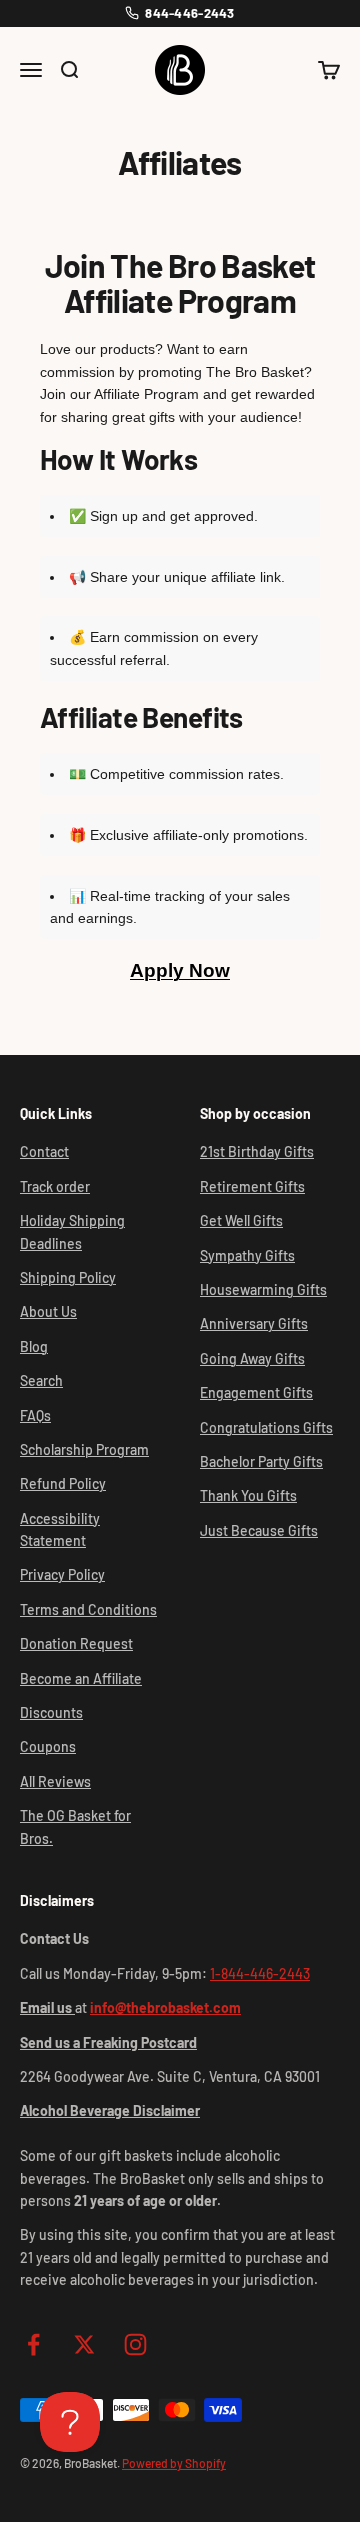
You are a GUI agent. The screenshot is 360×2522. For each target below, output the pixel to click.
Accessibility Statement (60, 1529)
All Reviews (55, 1781)
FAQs (35, 1415)
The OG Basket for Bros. (75, 1826)
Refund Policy (63, 1483)
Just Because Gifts (259, 1530)
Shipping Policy (68, 1277)
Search (41, 1380)
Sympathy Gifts (247, 1255)
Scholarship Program (84, 1449)
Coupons (48, 1746)
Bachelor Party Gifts (261, 1461)
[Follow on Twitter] (84, 2344)
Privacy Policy (62, 1574)
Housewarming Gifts (263, 1289)
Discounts (51, 1712)
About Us (48, 1311)
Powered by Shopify (174, 2463)
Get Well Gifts (241, 1220)
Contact (44, 1151)
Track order (55, 1186)
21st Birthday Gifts (257, 1151)
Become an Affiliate (81, 1678)
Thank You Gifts (248, 1495)
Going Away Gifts (252, 1358)
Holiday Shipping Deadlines (72, 1231)
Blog (34, 1346)
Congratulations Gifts (266, 1427)
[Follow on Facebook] (33, 2344)
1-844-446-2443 (260, 1973)
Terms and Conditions (88, 1609)
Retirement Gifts (252, 1186)
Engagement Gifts (256, 1392)
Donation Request (76, 1643)
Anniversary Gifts (254, 1323)
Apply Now (180, 970)
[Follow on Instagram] (135, 2344)
